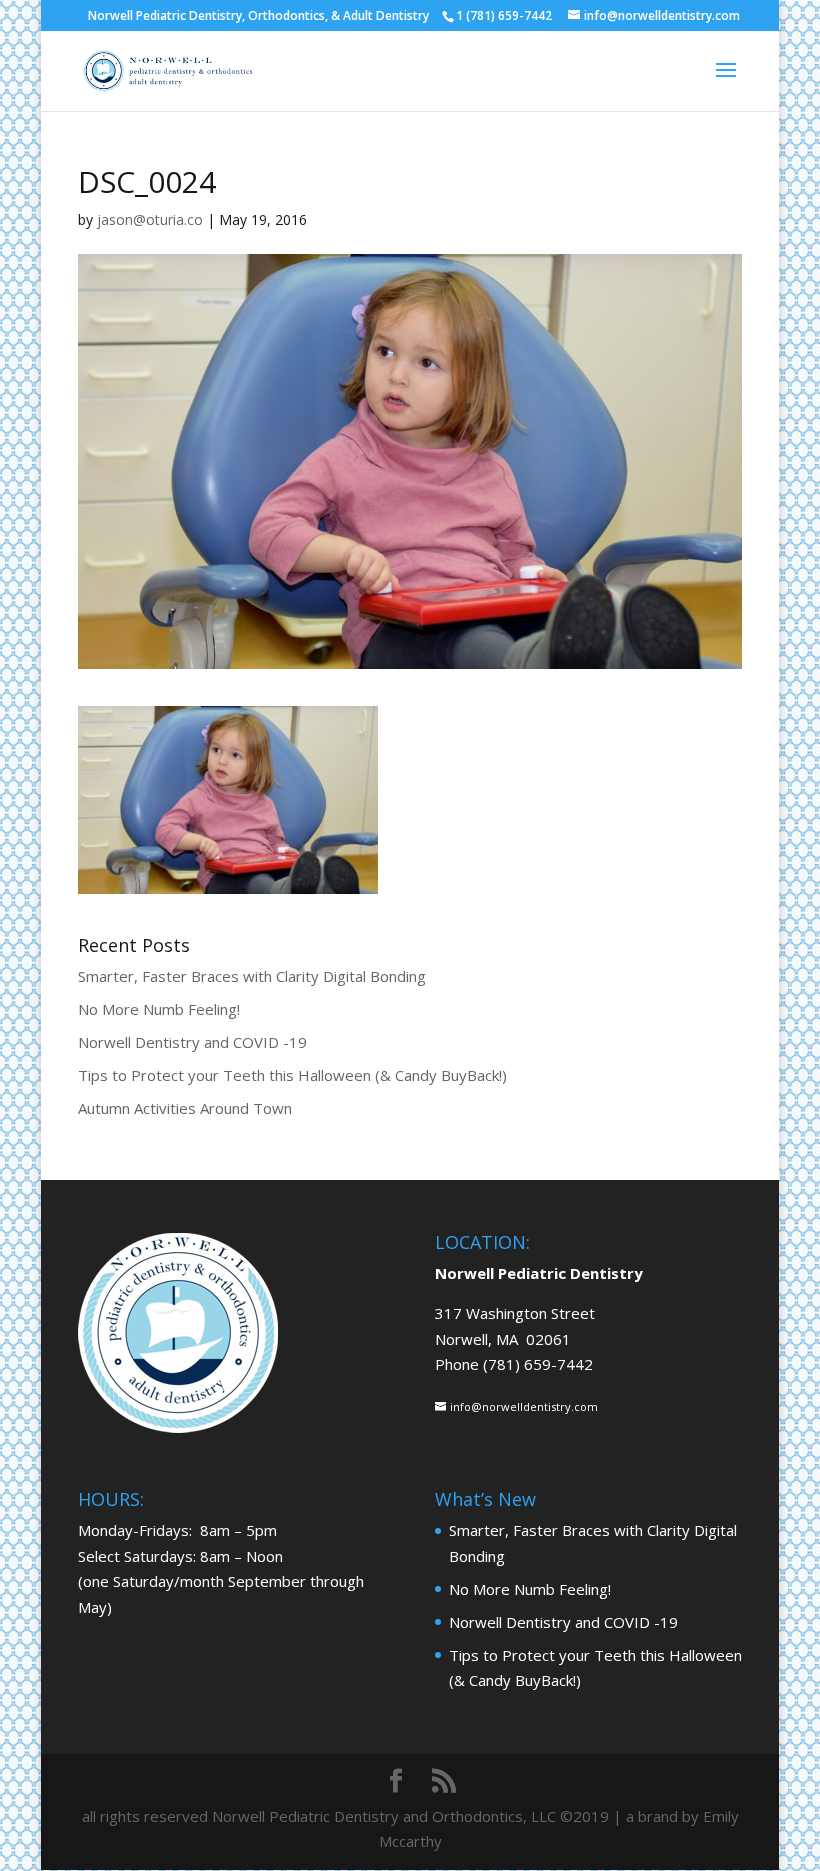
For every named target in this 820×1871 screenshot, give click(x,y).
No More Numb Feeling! (159, 1009)
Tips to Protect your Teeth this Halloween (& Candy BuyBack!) (292, 1075)
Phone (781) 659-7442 (514, 1364)
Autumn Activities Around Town (185, 1108)
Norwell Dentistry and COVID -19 (192, 1042)
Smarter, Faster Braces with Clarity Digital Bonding (252, 976)
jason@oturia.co (150, 219)
